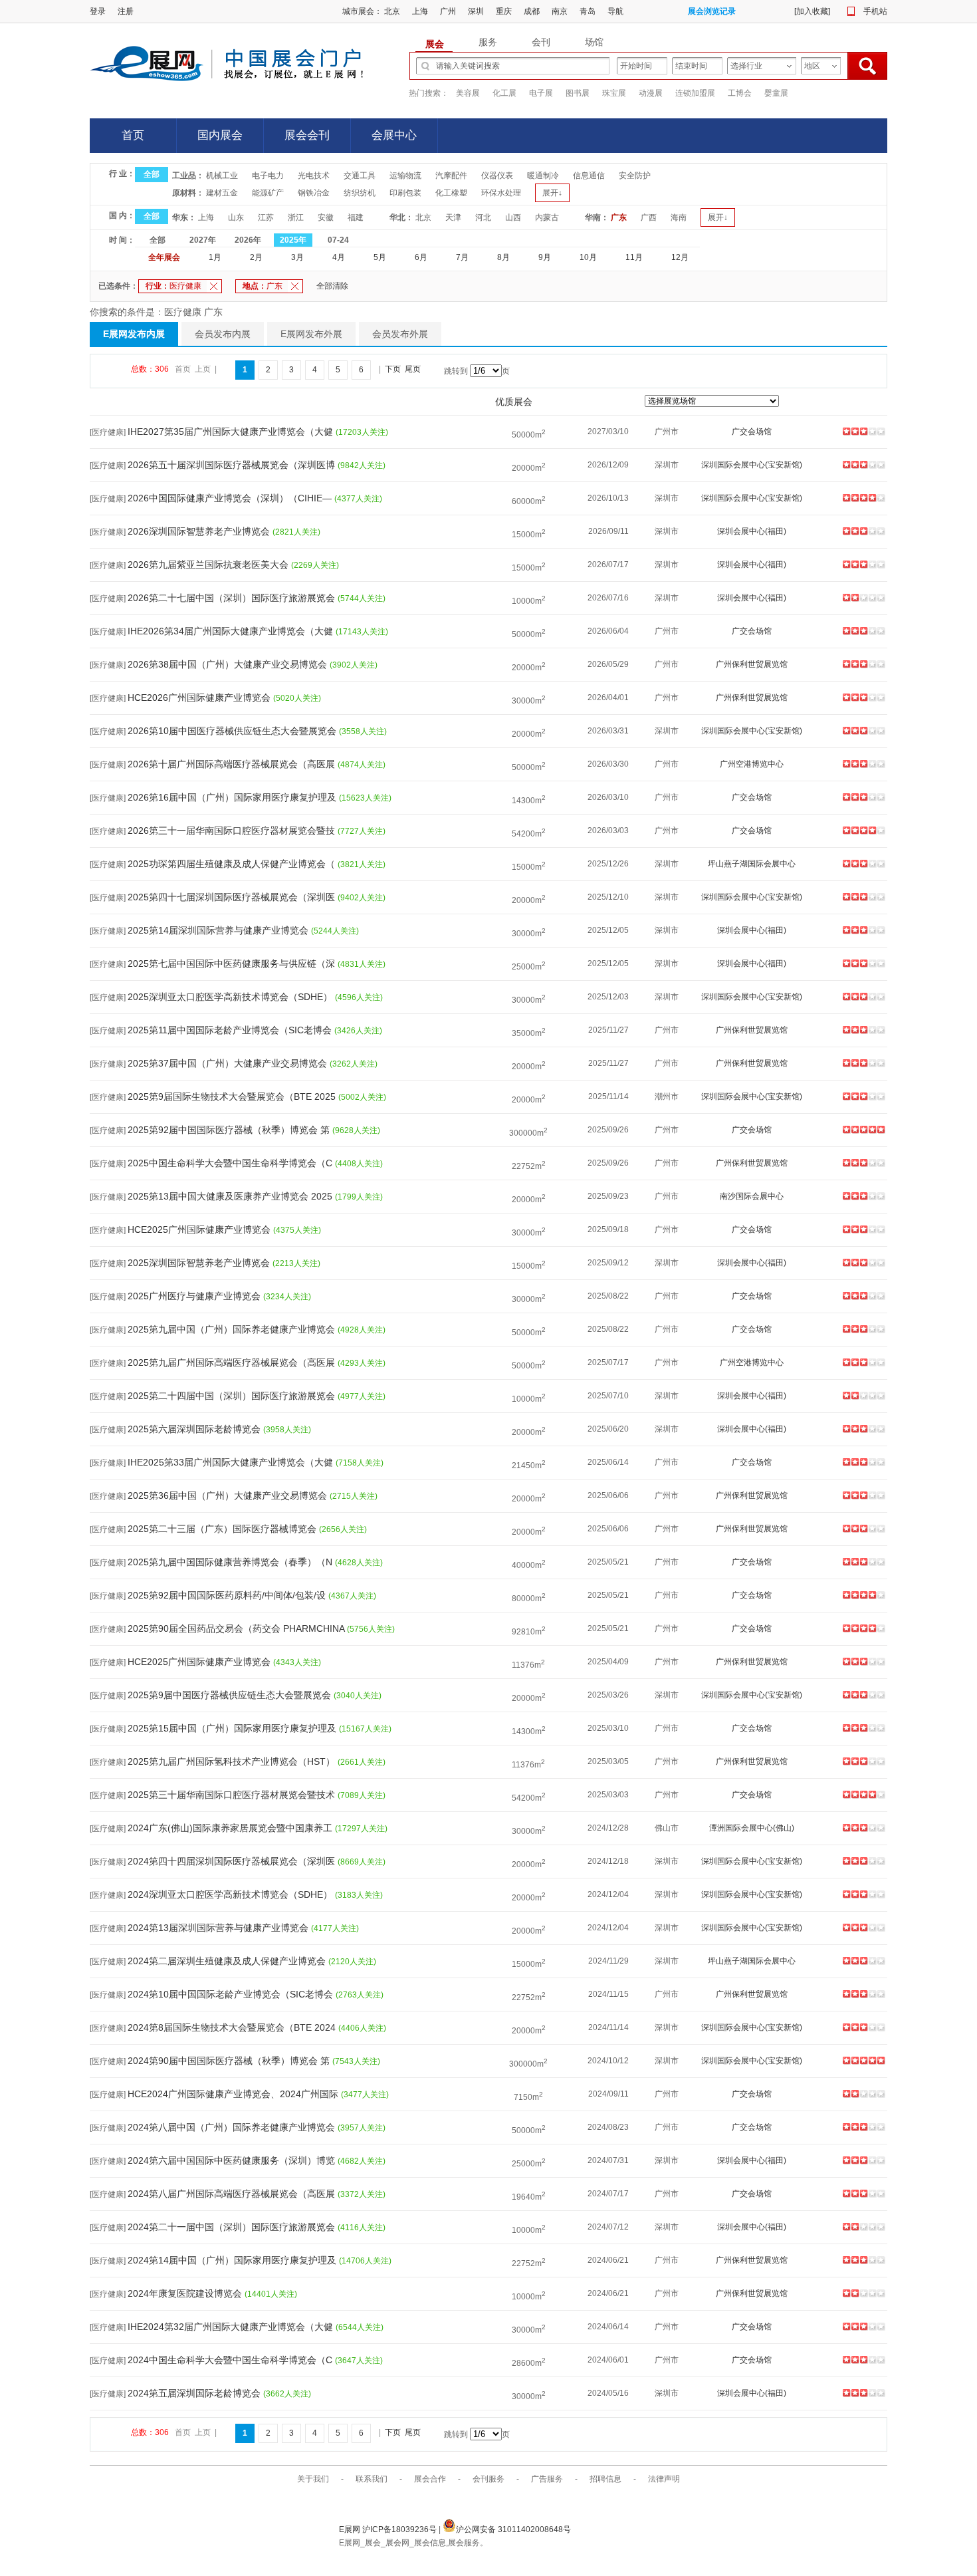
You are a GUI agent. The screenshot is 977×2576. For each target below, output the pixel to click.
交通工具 (360, 176)
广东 (619, 217)
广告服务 (547, 2479)
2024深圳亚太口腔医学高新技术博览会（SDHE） (231, 1894)
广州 (448, 11)
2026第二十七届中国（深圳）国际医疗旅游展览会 (233, 598)
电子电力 (268, 176)
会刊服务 (489, 2479)
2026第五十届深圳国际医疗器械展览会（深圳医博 (233, 465)
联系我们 (372, 2479)
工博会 (740, 93)
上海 (420, 11)
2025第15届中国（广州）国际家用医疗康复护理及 (233, 1728)
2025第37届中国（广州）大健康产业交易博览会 (229, 1063)
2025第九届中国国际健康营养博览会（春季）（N (231, 1562)
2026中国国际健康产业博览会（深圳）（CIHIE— (231, 498)
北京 (392, 11)
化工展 (504, 93)
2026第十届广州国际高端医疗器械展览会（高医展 (233, 764)
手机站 (875, 11)
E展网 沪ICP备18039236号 (389, 2529)
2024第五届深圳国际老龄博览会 (195, 2393)
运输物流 (405, 176)
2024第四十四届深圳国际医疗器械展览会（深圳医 (233, 1861)
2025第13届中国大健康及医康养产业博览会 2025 (231, 1196)
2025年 (293, 240)
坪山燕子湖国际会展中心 (752, 864)
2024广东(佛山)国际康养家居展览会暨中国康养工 (231, 1828)
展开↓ (552, 193)
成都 (532, 11)
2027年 (203, 240)
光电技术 (314, 176)
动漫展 (651, 93)
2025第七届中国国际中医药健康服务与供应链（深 (233, 964)
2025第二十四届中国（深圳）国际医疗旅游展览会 (233, 1396)
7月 (462, 257)
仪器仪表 (497, 176)
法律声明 (664, 2479)
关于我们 (313, 2479)
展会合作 (430, 2479)
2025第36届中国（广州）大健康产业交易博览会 (229, 1495)
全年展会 (164, 257)
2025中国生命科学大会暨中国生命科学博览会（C (231, 1163)
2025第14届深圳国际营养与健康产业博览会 (219, 930)
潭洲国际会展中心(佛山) (752, 1828)
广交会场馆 (752, 432)
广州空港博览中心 (752, 764)
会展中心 (394, 135)
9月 (545, 257)
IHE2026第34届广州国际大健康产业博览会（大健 (232, 631)
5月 (380, 257)
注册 (126, 11)
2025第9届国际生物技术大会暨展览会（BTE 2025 (233, 1096)
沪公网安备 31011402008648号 (513, 2529)
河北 (483, 217)
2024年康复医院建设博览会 (186, 2293)
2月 (256, 257)
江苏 (266, 217)
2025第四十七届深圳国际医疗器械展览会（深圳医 (233, 897)
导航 (615, 11)
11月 (634, 257)
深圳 (476, 11)
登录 (98, 11)
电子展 (541, 93)
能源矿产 (268, 193)
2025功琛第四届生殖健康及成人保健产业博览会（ (233, 864)
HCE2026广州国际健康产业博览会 (200, 698)
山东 (236, 217)
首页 (133, 135)
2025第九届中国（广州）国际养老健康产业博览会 (233, 1329)
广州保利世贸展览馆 (752, 664)
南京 (560, 11)
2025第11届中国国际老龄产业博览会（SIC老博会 (231, 1030)
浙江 (296, 217)
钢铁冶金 (314, 193)
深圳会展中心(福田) (752, 531)
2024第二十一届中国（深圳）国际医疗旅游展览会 (233, 2227)
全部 (152, 174)
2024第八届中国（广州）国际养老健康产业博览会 (233, 2127)
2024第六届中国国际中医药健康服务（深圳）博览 (233, 2160)
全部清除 (332, 286)
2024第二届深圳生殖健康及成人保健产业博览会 (228, 1961)
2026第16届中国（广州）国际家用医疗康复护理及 (233, 797)
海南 (679, 217)
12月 (680, 257)
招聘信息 (605, 2479)
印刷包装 (405, 193)
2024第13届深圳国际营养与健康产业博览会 (219, 1928)
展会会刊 (307, 135)
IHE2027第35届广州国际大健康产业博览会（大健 (232, 432)
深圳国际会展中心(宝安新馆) (752, 465)
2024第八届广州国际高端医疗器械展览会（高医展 (233, 2194)
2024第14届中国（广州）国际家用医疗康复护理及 (233, 2260)
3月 (297, 257)
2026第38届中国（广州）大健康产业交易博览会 (229, 664)
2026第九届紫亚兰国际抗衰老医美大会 (209, 565)
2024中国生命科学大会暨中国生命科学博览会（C (231, 2360)
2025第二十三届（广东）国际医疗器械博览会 (223, 1529)
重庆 (504, 11)
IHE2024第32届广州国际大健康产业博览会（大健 (232, 2327)
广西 (649, 217)
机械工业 (222, 176)
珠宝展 (614, 93)
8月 (503, 257)
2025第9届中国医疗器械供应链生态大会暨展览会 (231, 1695)
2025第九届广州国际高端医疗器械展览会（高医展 (233, 1362)
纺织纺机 (360, 193)
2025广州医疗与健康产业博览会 (195, 1296)
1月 (215, 257)
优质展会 (514, 402)
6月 (421, 257)
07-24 (338, 240)
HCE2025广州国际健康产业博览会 (200, 1229)
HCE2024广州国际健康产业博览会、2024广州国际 (234, 2094)
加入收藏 (812, 11)
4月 (339, 257)
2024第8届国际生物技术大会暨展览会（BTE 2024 (233, 2027)
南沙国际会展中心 (752, 1196)
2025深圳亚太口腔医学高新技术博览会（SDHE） (231, 997)
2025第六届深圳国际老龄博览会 (195, 1429)
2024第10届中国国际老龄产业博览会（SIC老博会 (232, 1994)
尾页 (413, 369)
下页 (393, 369)
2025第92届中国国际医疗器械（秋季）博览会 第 (230, 1130)
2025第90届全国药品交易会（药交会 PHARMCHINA (237, 1628)
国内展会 (220, 135)
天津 (453, 217)
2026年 (248, 240)
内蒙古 (547, 217)
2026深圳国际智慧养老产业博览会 (200, 531)
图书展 (578, 93)
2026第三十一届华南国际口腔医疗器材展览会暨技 (233, 831)
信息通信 (589, 176)
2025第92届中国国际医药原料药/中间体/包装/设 (228, 1595)
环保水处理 (501, 193)
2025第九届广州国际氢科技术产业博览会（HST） (233, 1761)
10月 (588, 257)
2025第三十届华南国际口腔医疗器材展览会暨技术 (233, 1795)
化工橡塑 (451, 193)
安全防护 (635, 176)
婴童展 (776, 93)
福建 (356, 217)
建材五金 (222, 193)
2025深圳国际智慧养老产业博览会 (200, 1263)
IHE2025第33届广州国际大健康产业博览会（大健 (232, 1462)
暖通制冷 (543, 176)
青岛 (588, 11)
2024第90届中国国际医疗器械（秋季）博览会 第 (230, 2061)
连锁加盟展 (695, 93)
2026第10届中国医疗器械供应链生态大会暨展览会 (233, 731)
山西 (513, 217)
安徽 (326, 217)
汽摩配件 (451, 176)
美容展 (468, 93)
